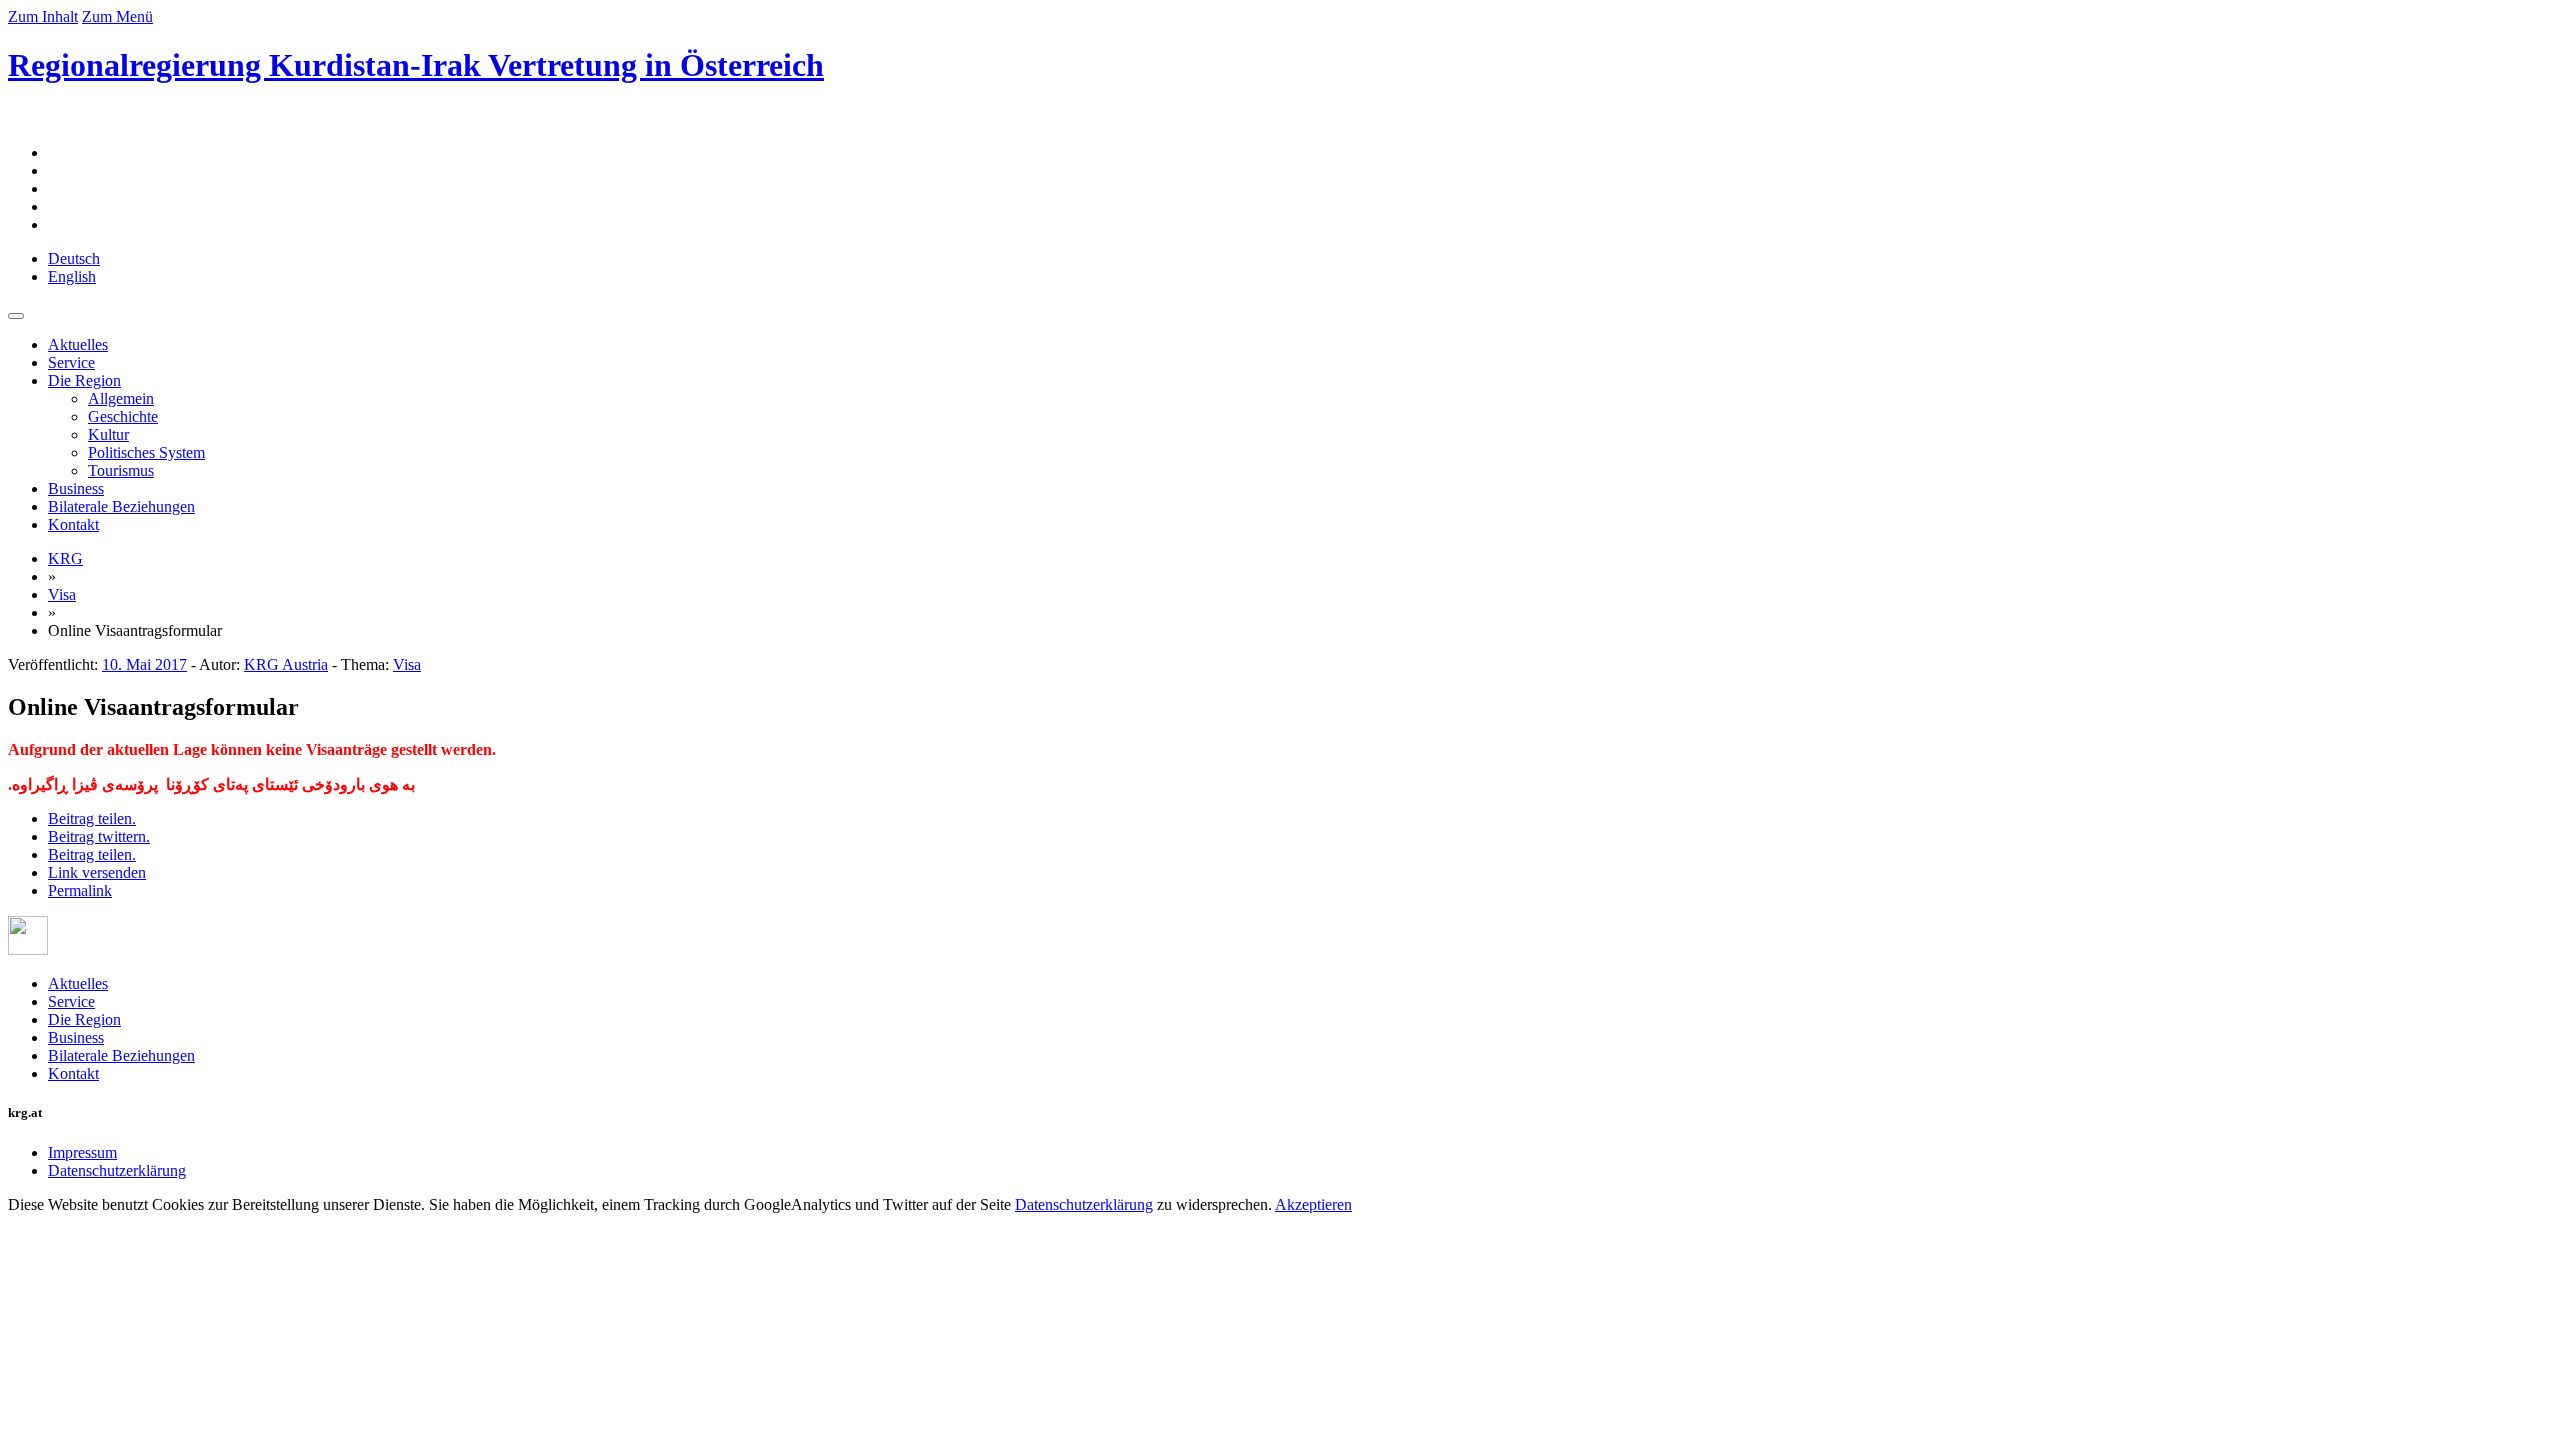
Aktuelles (78, 344)
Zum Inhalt (43, 16)
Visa (62, 594)
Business (76, 488)
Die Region (84, 380)
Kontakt (73, 524)
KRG (65, 558)
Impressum (82, 1152)
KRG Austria (286, 664)
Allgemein (121, 398)
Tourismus (121, 470)
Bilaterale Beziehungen (121, 506)
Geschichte (123, 416)
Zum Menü (117, 16)
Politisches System (146, 452)
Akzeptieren (1313, 1204)
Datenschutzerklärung (117, 1170)
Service (71, 362)
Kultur (108, 434)
